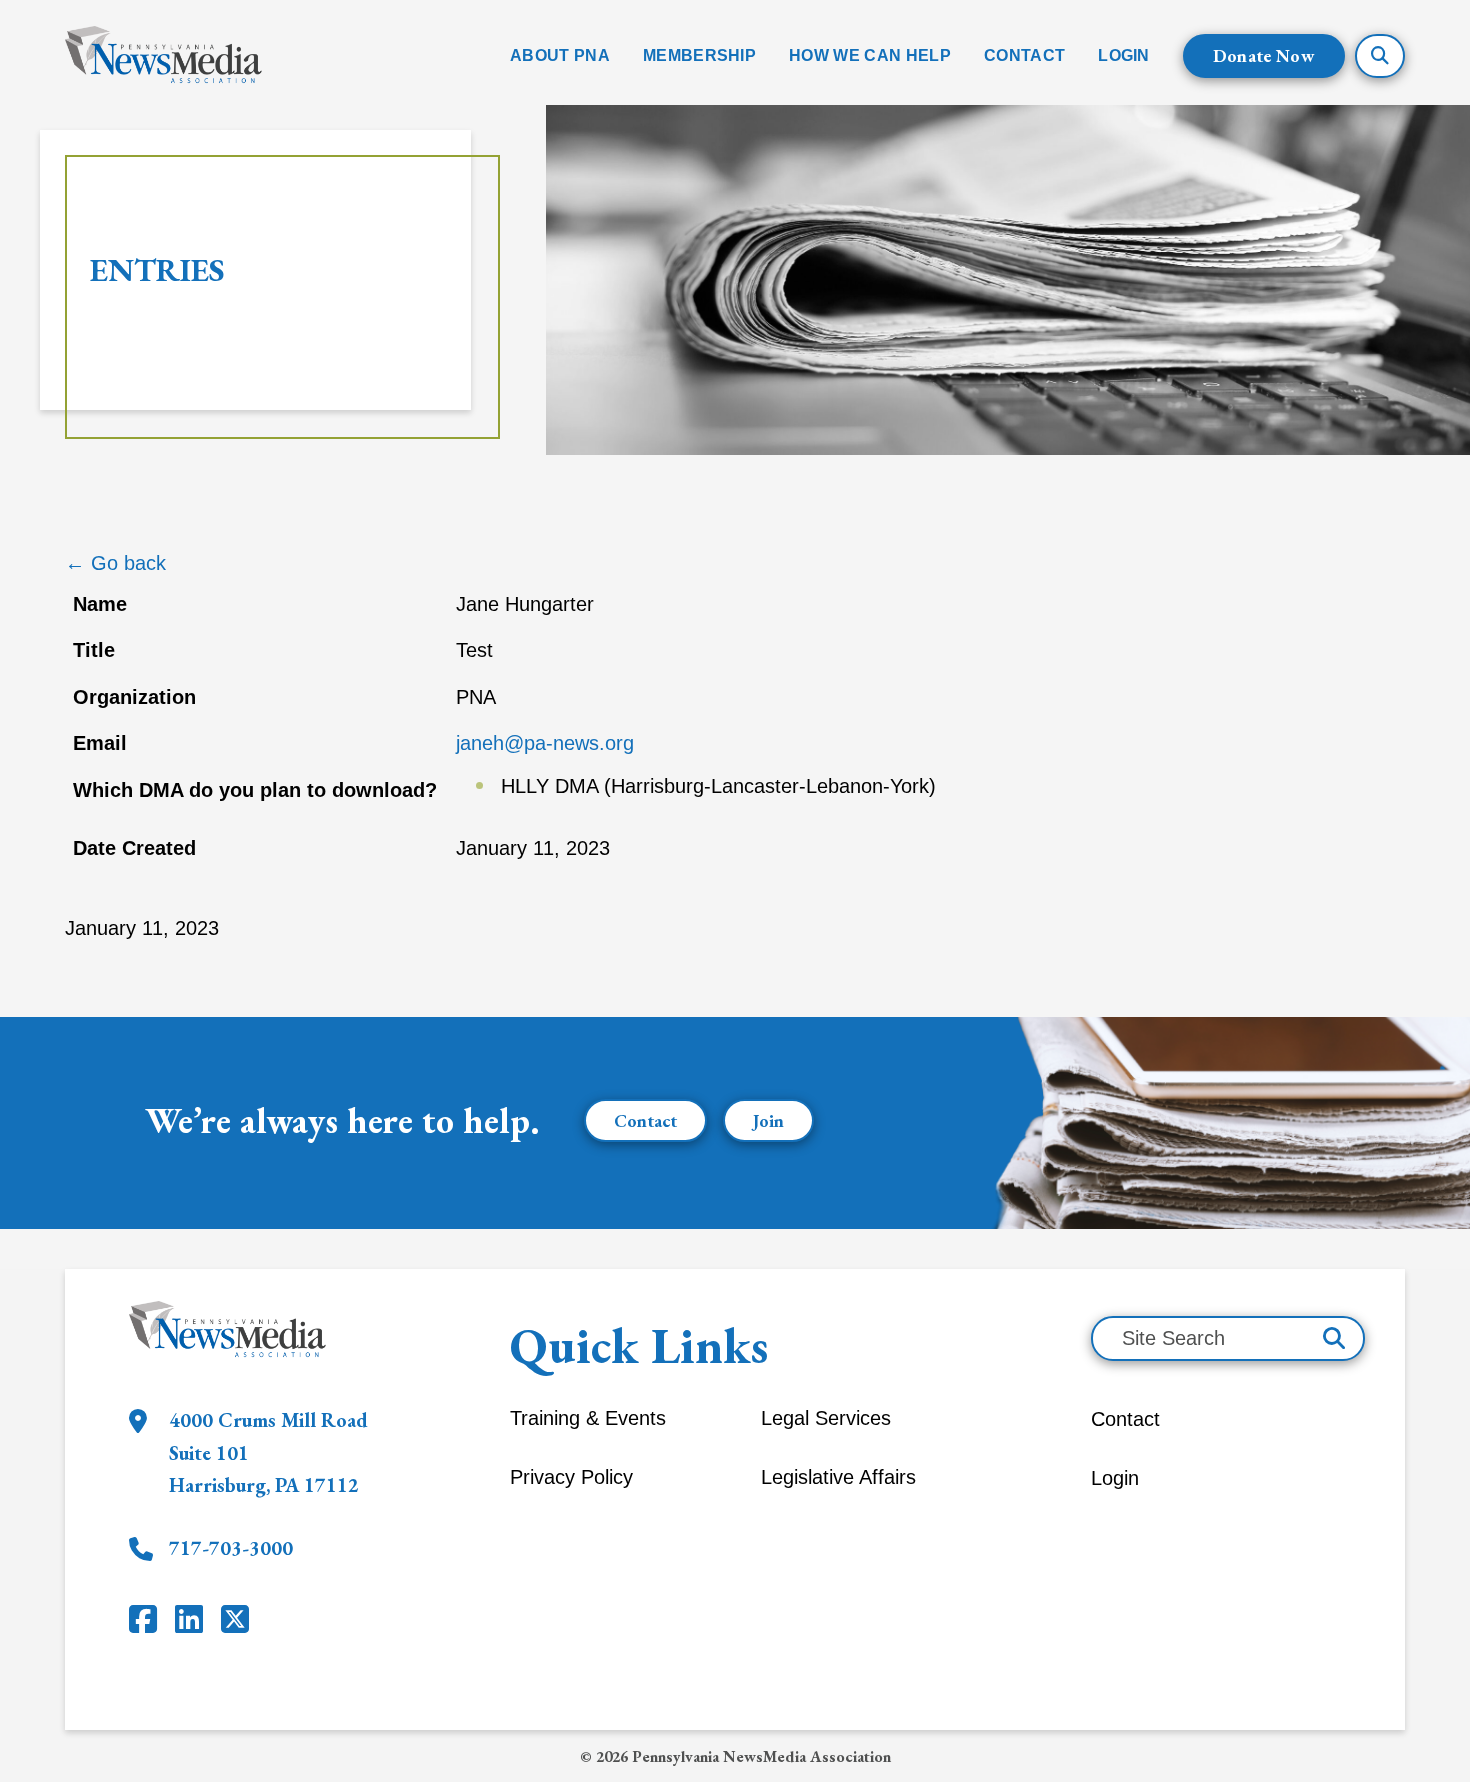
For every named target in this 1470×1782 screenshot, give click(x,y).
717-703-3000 (231, 1548)
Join (768, 1120)
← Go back (115, 563)
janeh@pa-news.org (545, 743)
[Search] (1334, 1338)
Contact (645, 1120)
